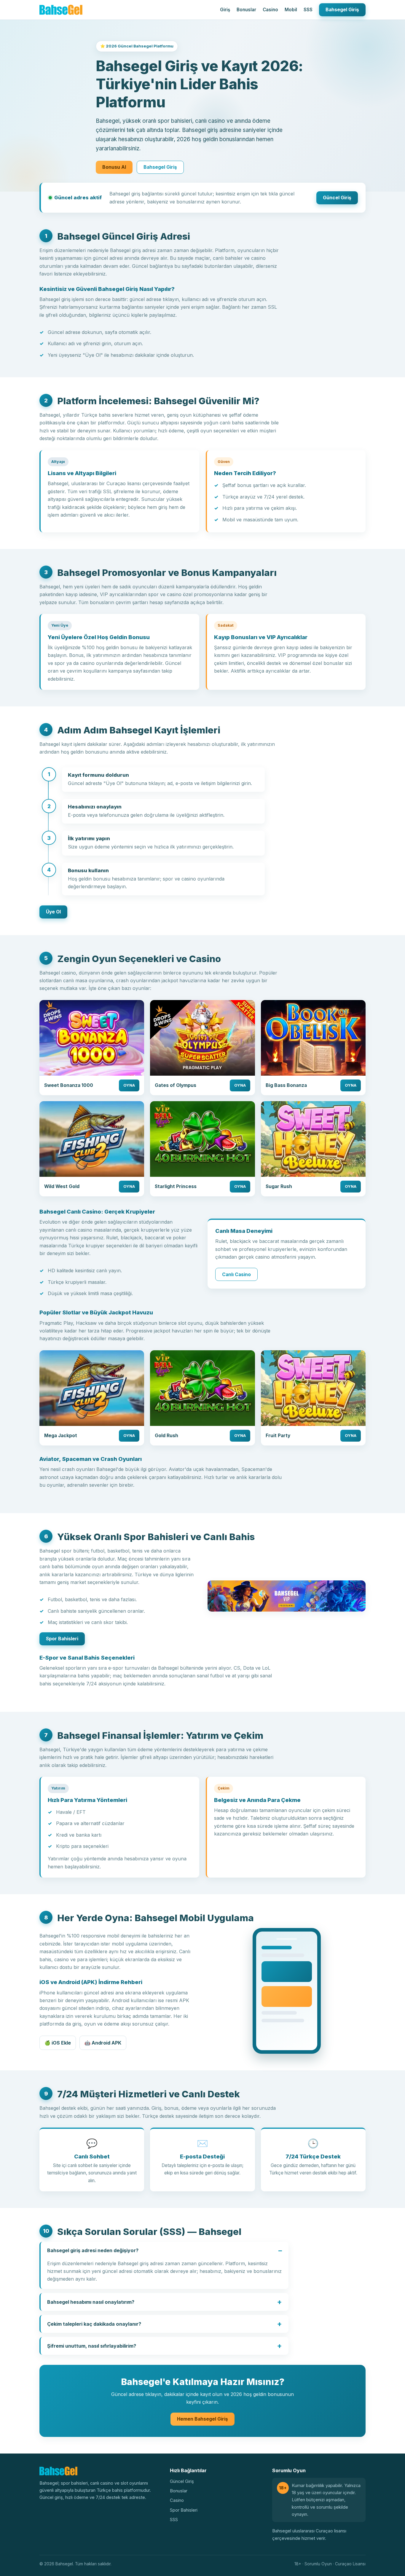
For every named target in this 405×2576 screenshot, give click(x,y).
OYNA (129, 1085)
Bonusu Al (114, 167)
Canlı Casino (236, 1275)
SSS (308, 10)
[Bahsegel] (61, 10)
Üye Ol (53, 912)
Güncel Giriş (337, 198)
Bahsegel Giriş (342, 10)
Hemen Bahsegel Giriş (203, 2419)
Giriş (225, 10)
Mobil (291, 10)
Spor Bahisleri (62, 1639)
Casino (270, 10)
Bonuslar (246, 10)
